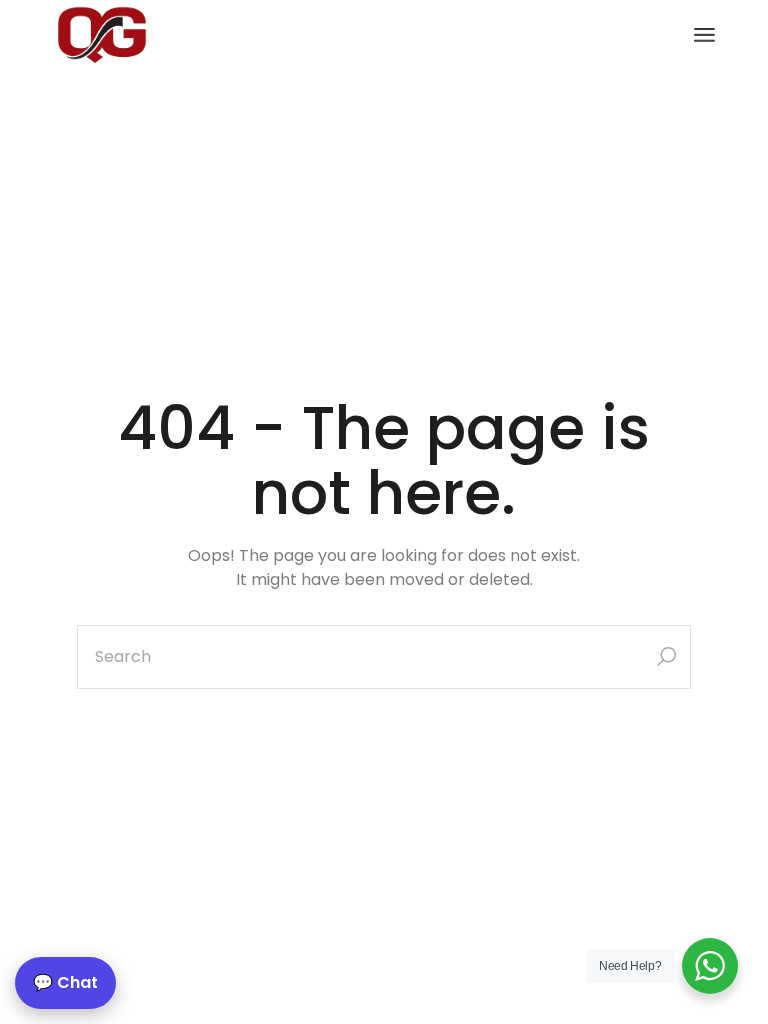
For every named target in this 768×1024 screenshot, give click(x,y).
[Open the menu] (704, 35)
